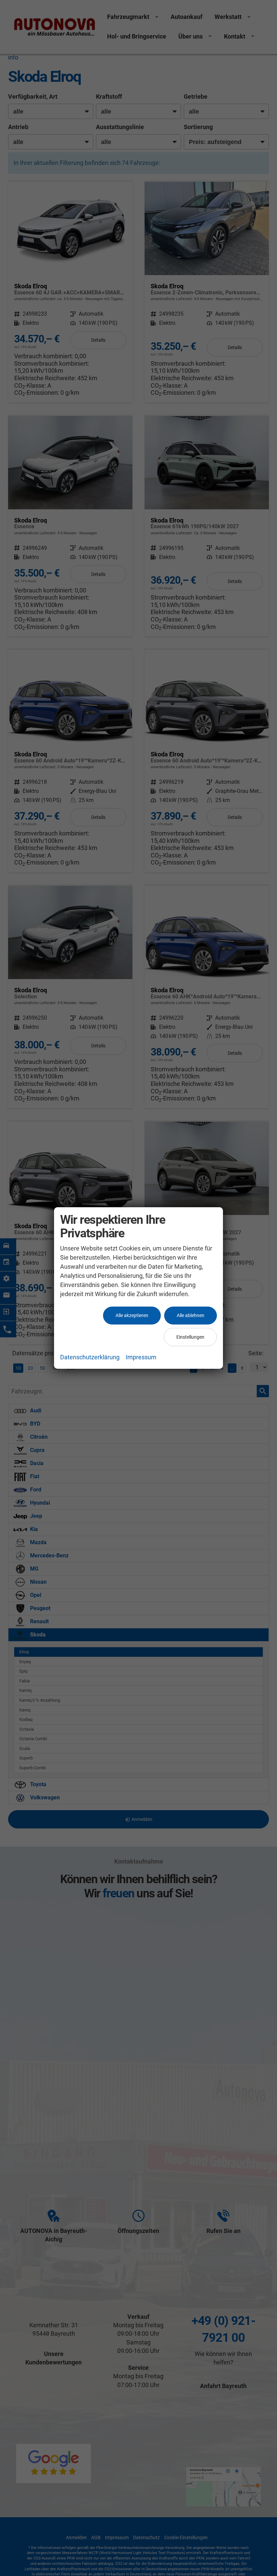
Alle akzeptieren (132, 1315)
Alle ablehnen (191, 1315)
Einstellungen (190, 1337)
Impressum (141, 1357)
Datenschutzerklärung (90, 1357)
